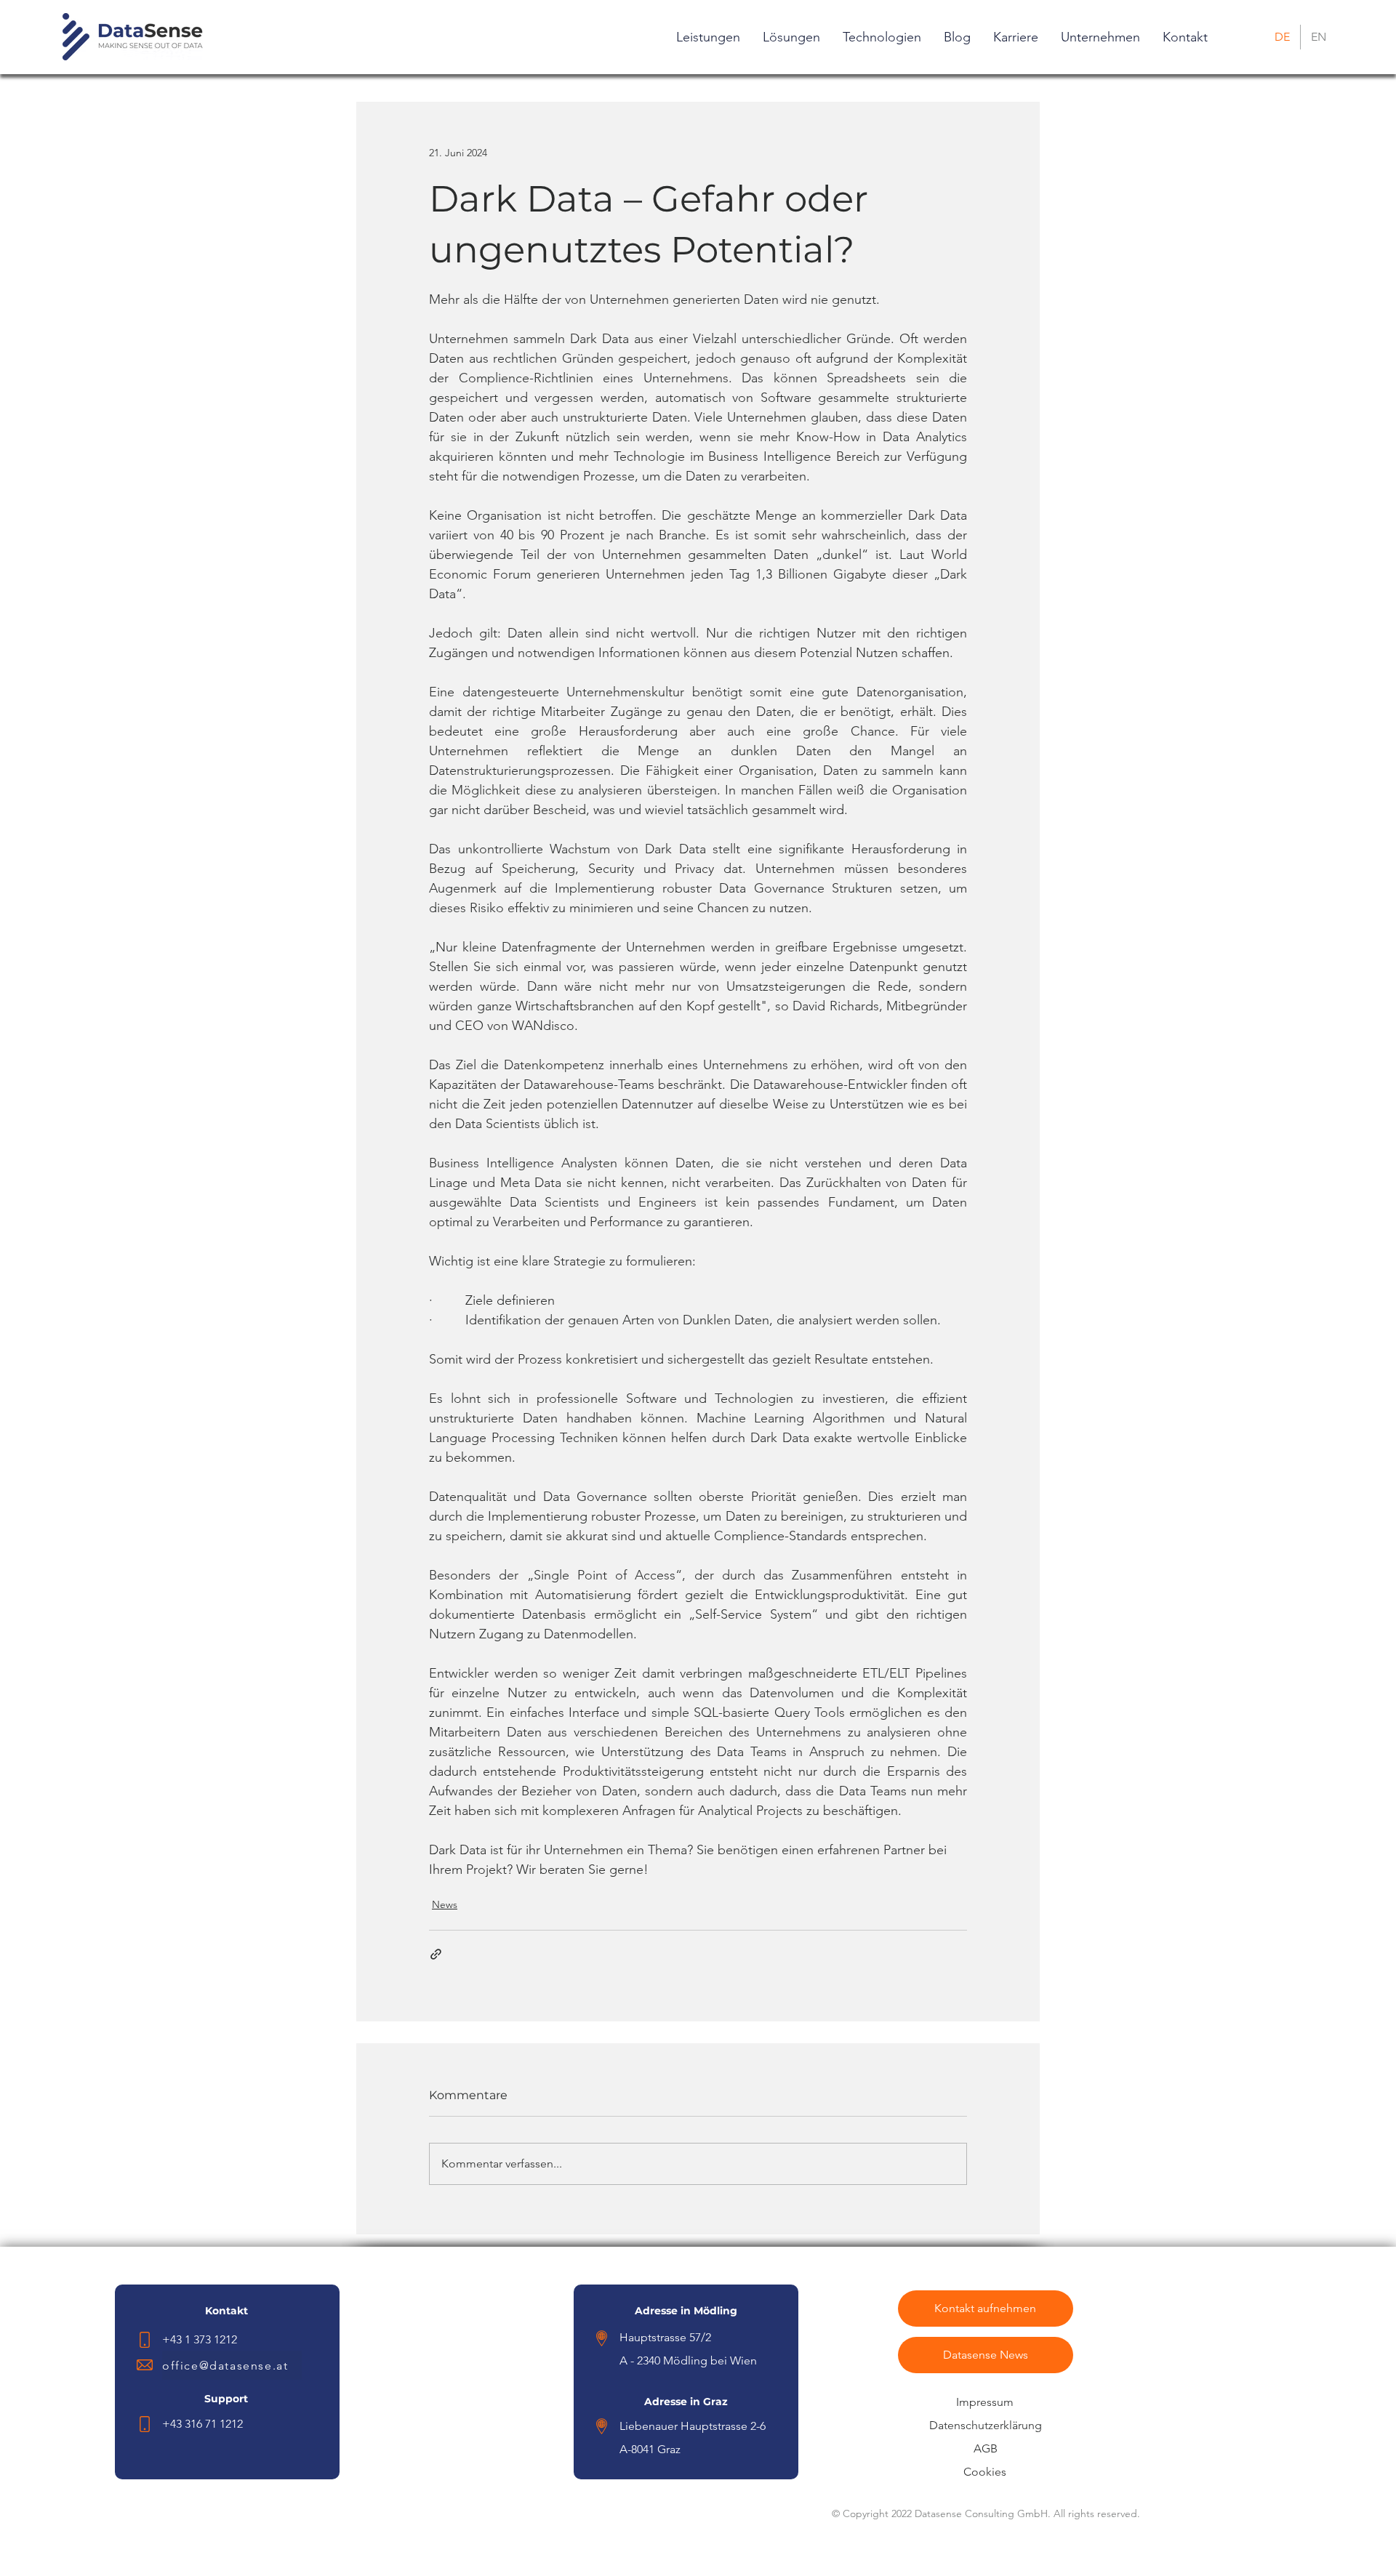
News (445, 1904)
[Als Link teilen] (436, 1954)
